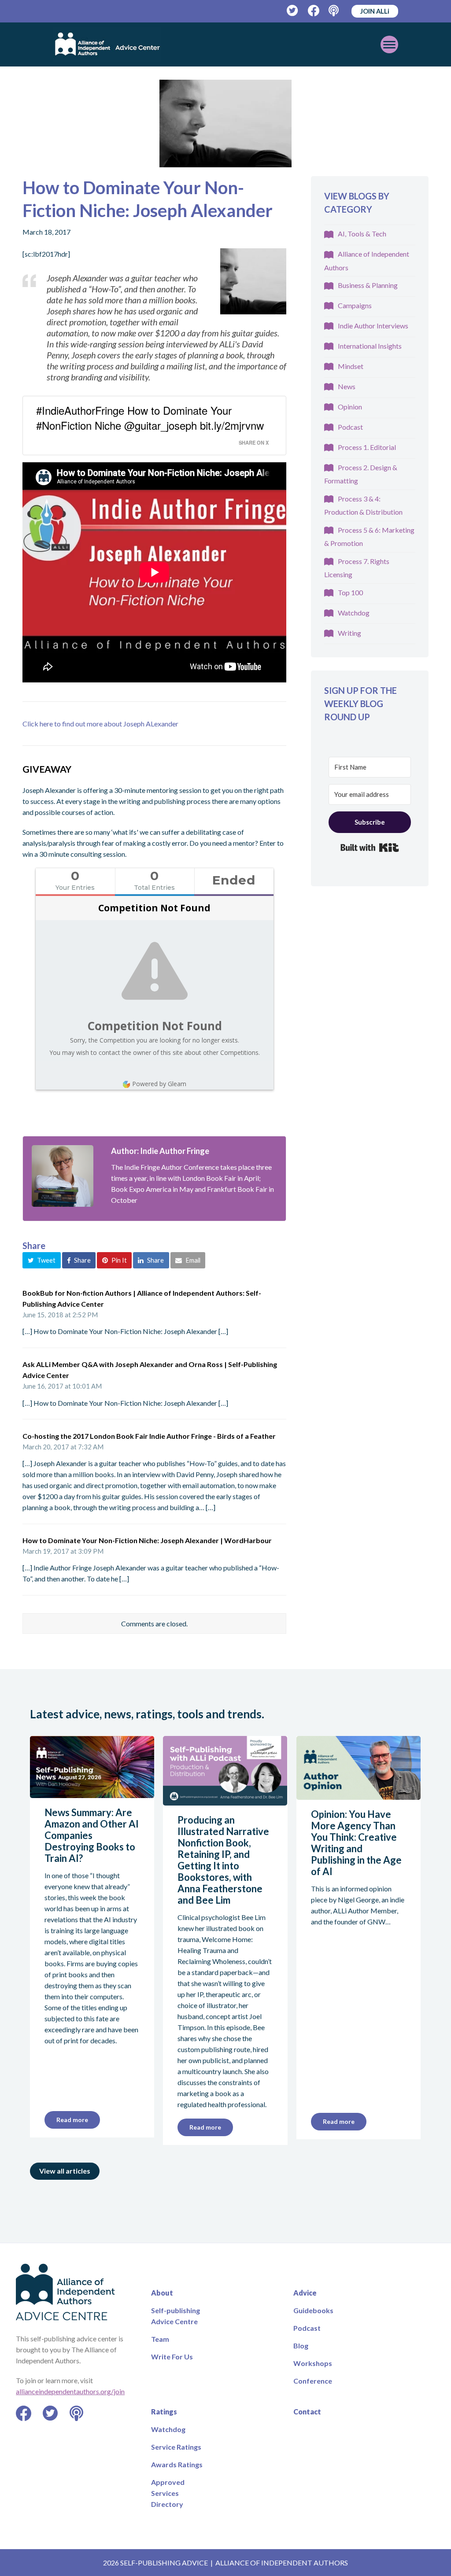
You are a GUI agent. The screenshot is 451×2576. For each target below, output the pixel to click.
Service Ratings (176, 2447)
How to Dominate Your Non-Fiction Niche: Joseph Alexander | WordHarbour (147, 1540)
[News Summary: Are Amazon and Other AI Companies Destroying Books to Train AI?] (92, 1793)
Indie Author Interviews (373, 326)
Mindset (351, 366)
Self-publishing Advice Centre (176, 2316)
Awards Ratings (177, 2464)
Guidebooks (313, 2310)
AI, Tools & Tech (362, 234)
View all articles (65, 2171)
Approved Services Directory (168, 2493)
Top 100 (350, 592)
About (162, 2293)
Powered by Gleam (159, 1084)
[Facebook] (314, 11)
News (347, 386)
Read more (72, 2120)
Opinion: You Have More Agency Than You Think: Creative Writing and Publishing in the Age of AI (356, 1843)
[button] (42, 1260)
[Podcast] (335, 11)
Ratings (164, 2412)
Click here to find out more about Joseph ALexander (100, 724)
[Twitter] (293, 11)
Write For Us (172, 2357)
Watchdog (354, 613)
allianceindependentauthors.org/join (70, 2391)
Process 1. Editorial (367, 447)
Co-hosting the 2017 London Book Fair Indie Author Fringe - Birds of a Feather (149, 1436)
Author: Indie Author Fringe (160, 1151)
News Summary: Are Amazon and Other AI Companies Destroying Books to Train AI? (92, 1835)
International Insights (370, 346)
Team (160, 2339)
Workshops (313, 2363)
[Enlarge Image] (225, 123)
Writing (349, 633)
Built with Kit (370, 848)
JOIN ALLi (375, 11)
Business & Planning (368, 285)
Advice (305, 2293)
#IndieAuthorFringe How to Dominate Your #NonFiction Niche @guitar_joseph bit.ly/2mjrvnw (150, 418)
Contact (307, 2412)
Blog (301, 2346)
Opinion (350, 407)
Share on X (254, 442)
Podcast (350, 427)
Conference (313, 2381)
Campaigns (355, 305)
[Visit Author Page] (63, 1176)
